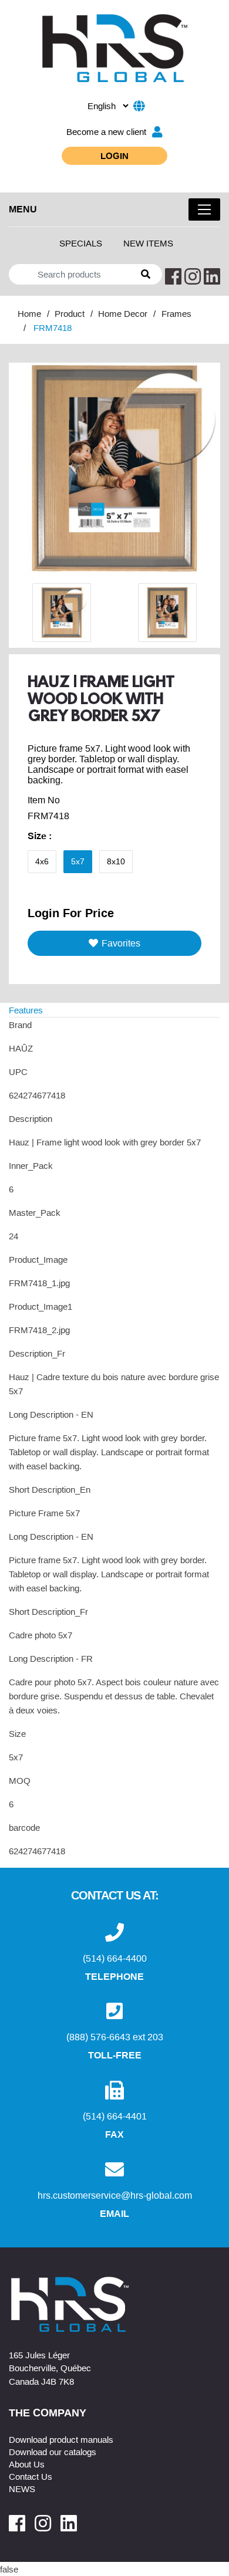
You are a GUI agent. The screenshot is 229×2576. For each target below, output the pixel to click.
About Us (27, 2464)
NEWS (22, 2489)
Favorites (121, 943)
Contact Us (31, 2476)
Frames (176, 313)
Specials (81, 243)
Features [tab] (26, 1010)
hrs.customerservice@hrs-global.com (115, 2195)
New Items (148, 243)
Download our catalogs (53, 2452)
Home (29, 313)
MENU (23, 209)
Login (114, 155)
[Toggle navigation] (204, 209)
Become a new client (106, 131)
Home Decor (123, 313)
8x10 (116, 861)
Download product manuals (61, 2439)
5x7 (78, 861)
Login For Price (71, 912)
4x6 (42, 861)
